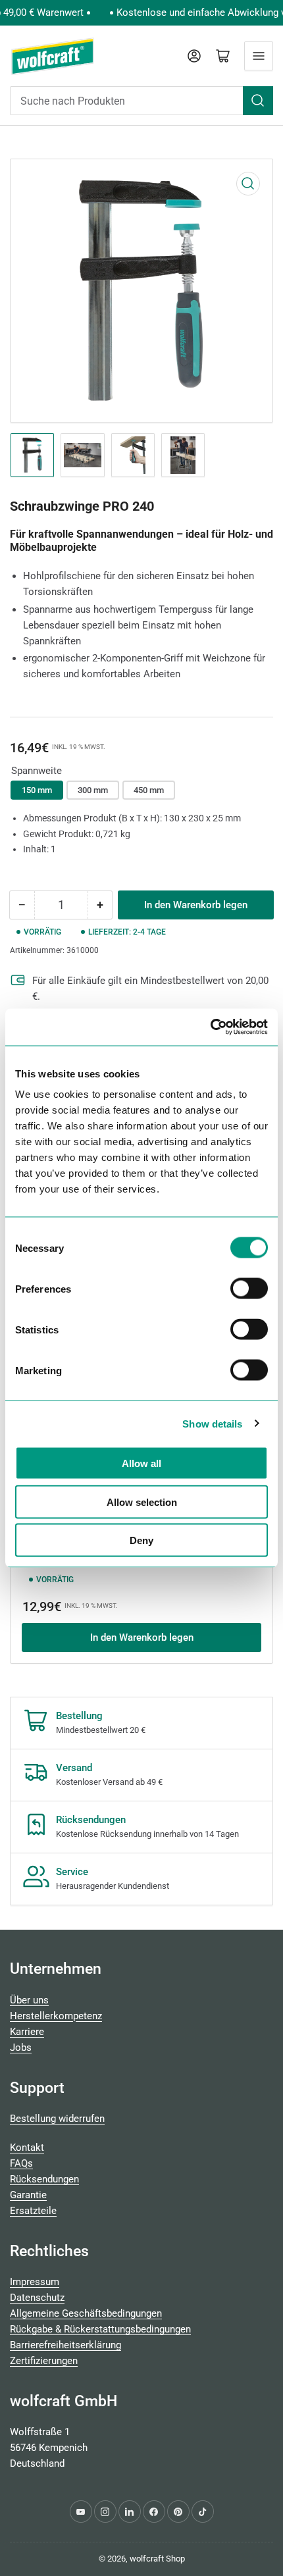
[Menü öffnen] (259, 56)
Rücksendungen (44, 2179)
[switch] (249, 1289)
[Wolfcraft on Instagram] (105, 2512)
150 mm (37, 790)
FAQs (21, 2163)
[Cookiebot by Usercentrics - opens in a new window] (210, 1027)
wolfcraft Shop (157, 2559)
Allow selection (142, 1502)
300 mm (93, 790)
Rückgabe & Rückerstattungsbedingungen (100, 2329)
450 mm (149, 790)
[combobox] (141, 101)
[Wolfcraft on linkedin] (130, 2512)
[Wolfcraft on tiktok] (203, 2512)
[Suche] (258, 101)
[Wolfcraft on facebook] (154, 2512)
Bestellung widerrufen (57, 2119)
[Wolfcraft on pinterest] (178, 2512)
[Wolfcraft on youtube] (81, 2512)
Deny (141, 1540)
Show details (212, 1423)
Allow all (141, 1463)
